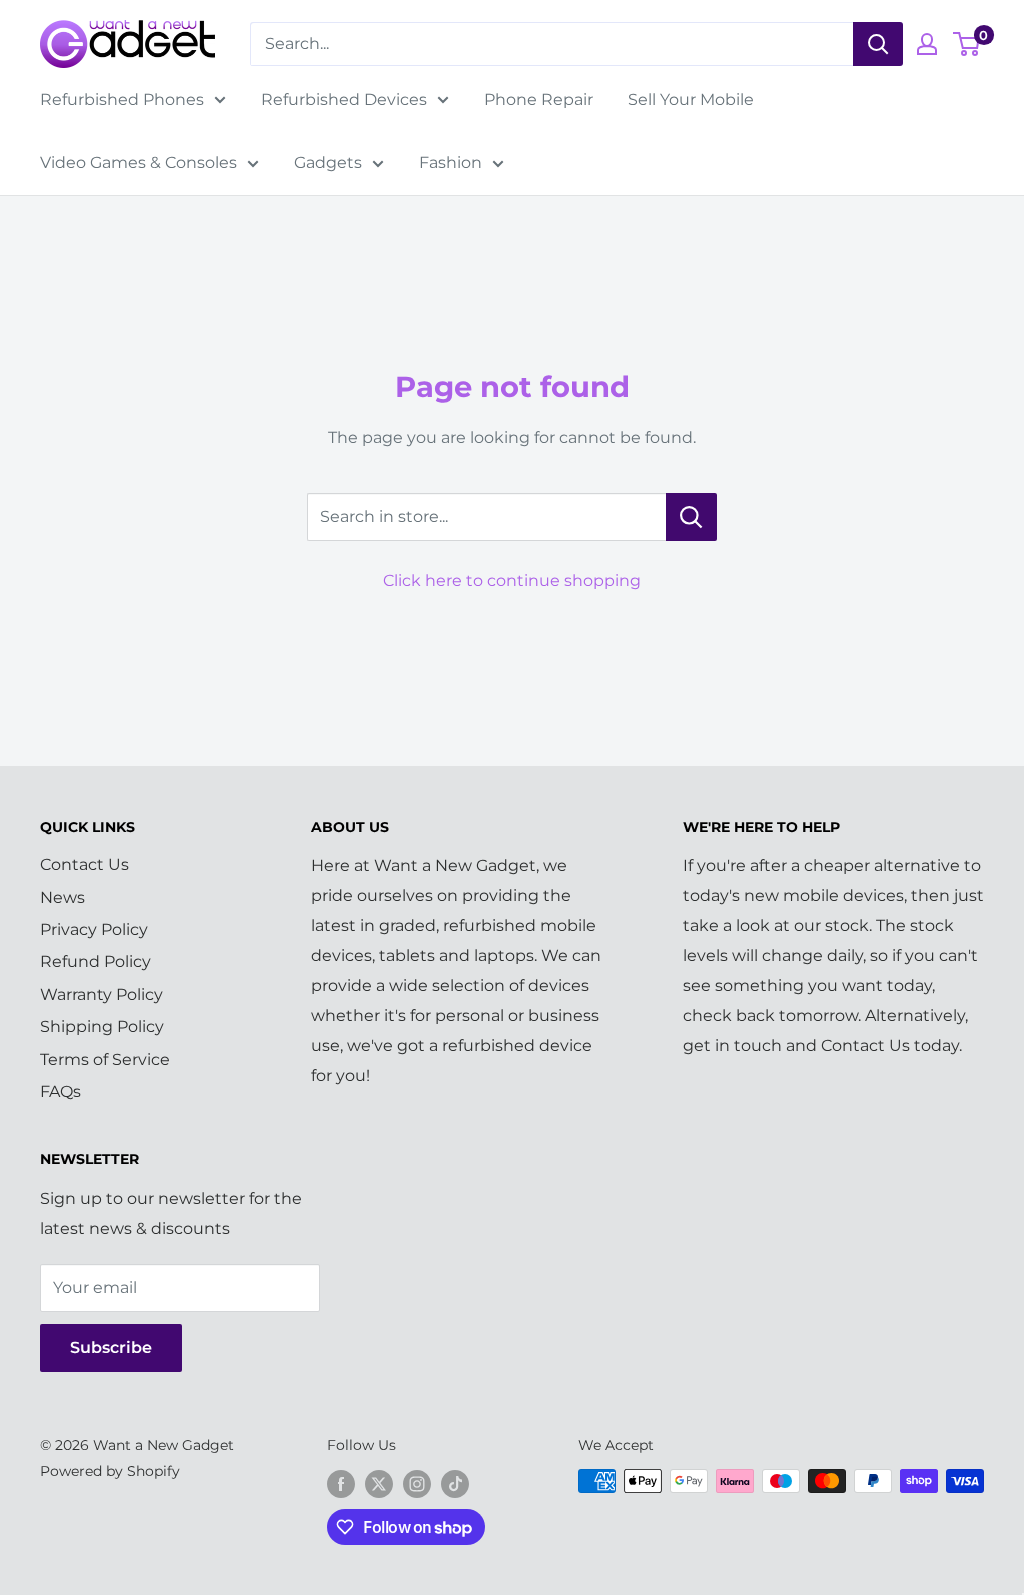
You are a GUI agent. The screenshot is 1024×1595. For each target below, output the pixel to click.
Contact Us (84, 864)
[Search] (878, 44)
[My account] (927, 44)
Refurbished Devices (344, 99)
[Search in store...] (691, 517)
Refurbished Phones (122, 99)
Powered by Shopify (110, 1471)
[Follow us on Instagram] (417, 1483)
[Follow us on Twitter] (379, 1483)
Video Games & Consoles (138, 162)
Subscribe (111, 1347)
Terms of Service (105, 1059)
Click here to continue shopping (512, 580)
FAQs (60, 1091)
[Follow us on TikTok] (455, 1483)
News (62, 897)
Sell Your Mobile (691, 99)
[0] (967, 44)
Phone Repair (538, 99)
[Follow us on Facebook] (341, 1483)
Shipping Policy (102, 1026)
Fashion (450, 162)
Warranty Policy (101, 994)
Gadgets (328, 162)
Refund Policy (95, 961)
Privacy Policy (94, 929)
